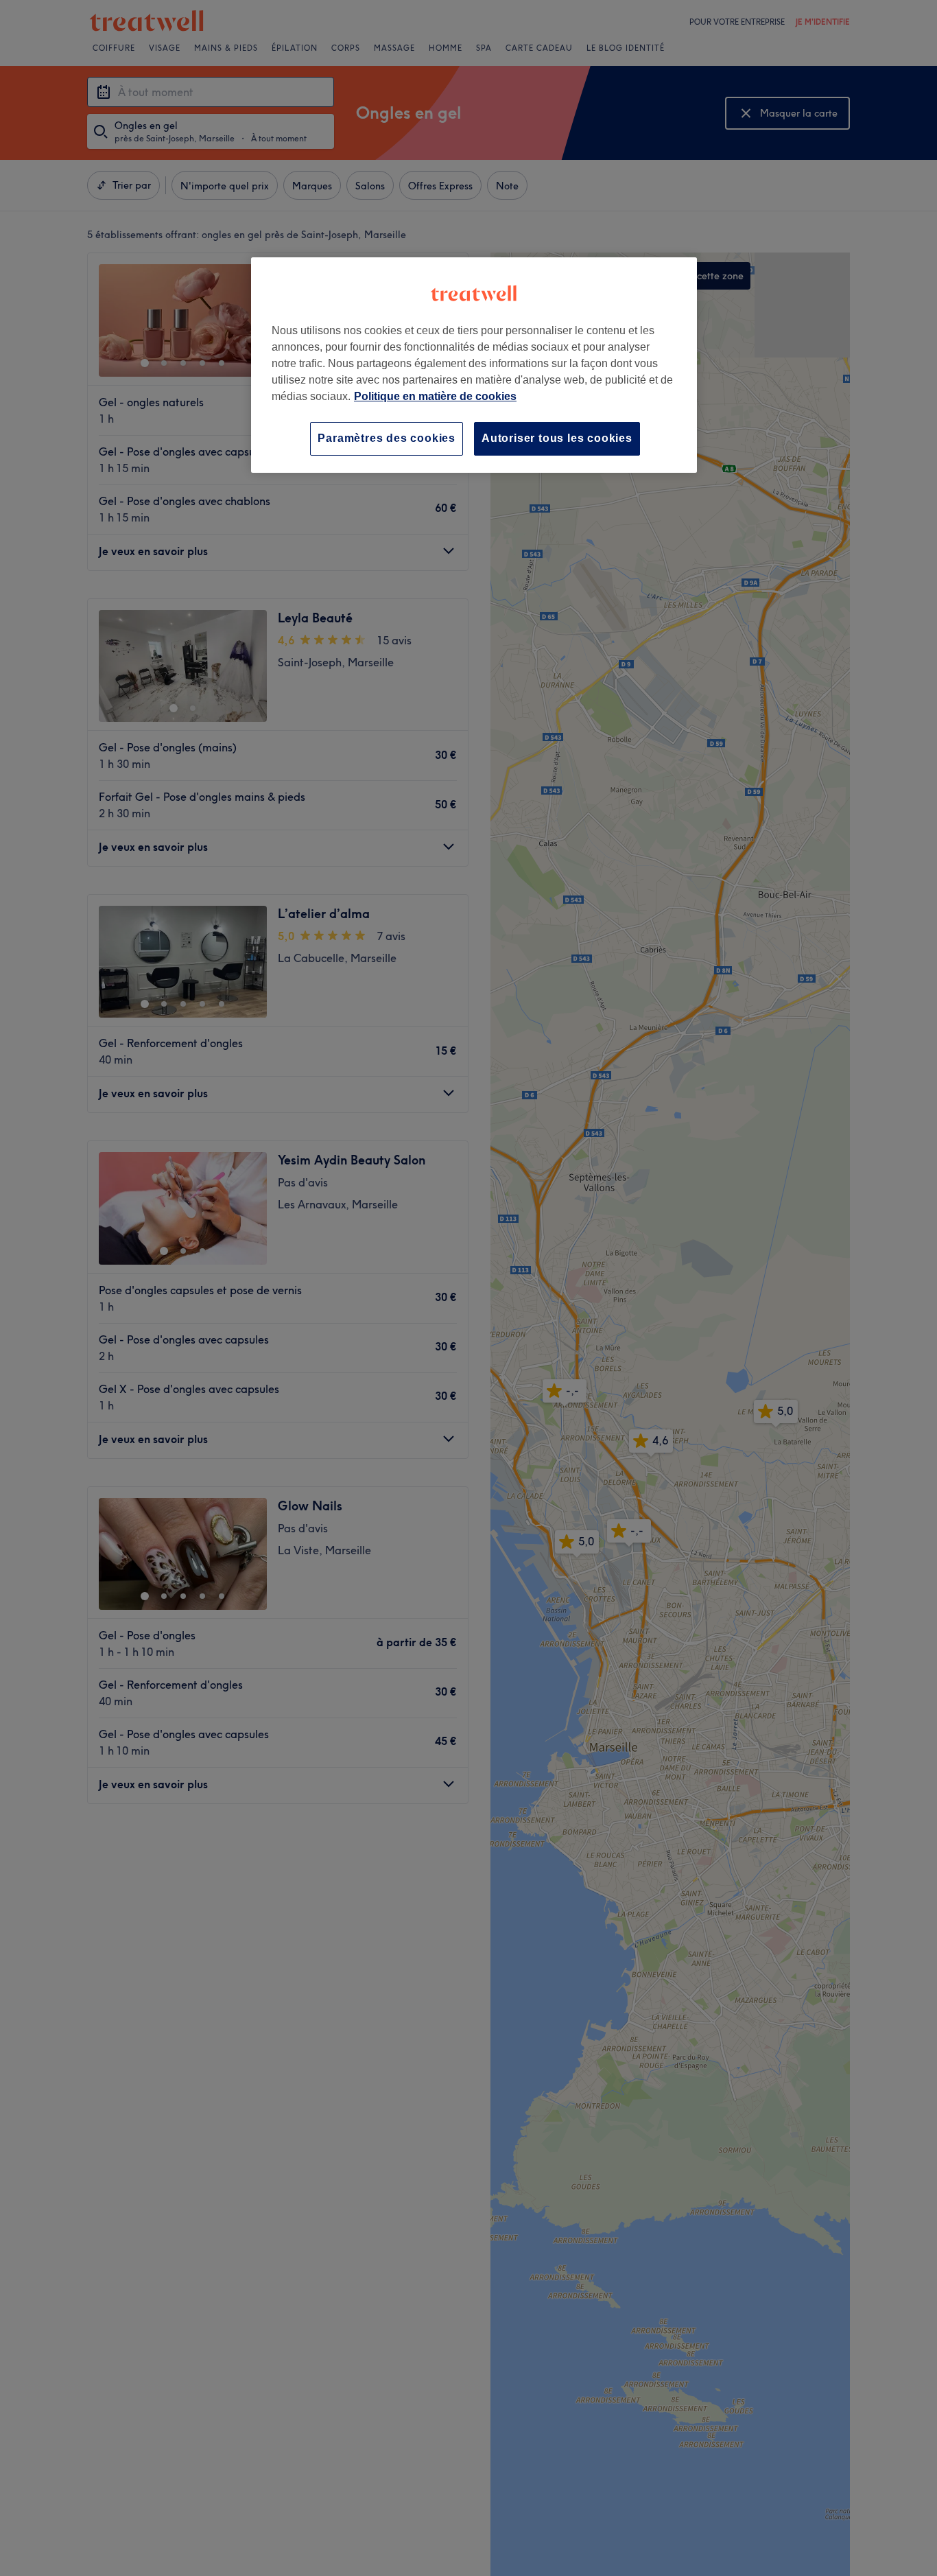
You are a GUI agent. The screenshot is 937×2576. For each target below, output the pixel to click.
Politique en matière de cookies (435, 396)
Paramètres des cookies (387, 438)
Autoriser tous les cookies (557, 438)
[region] (474, 365)
